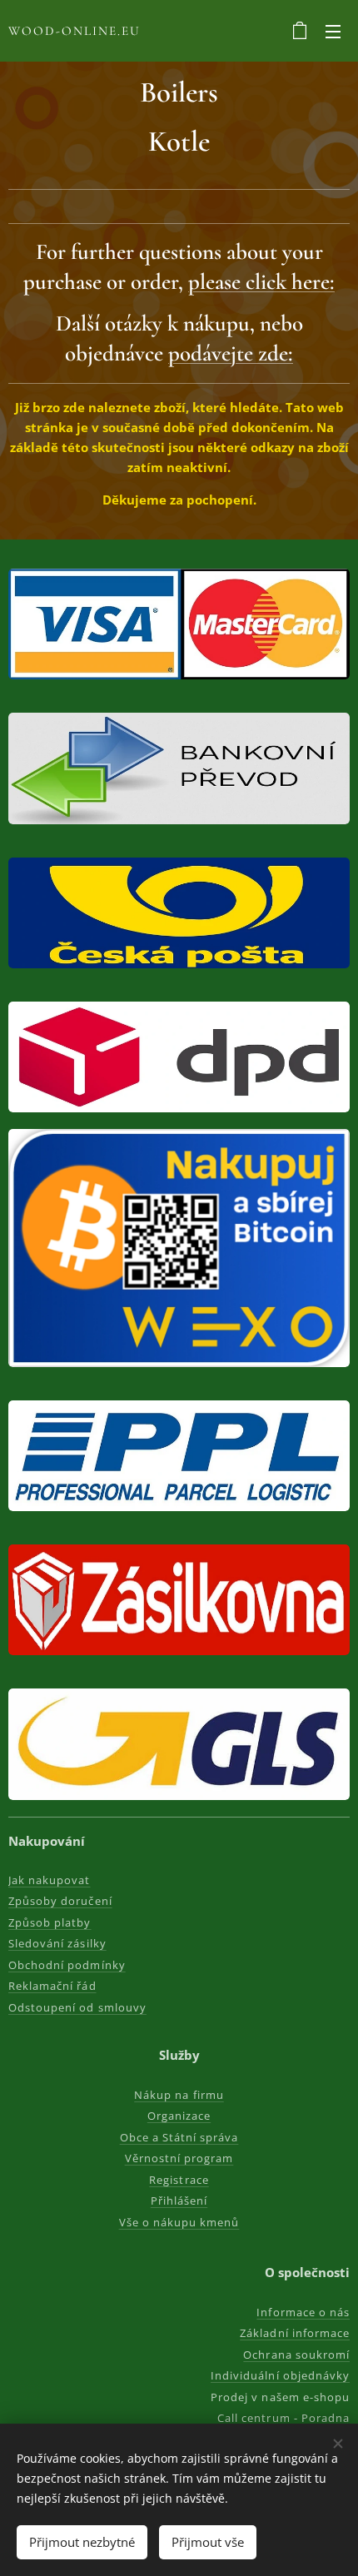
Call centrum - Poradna (283, 2418)
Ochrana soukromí (296, 2355)
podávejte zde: (231, 353)
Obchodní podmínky (67, 1965)
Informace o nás (303, 2312)
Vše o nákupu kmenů (179, 2222)
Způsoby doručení (60, 1901)
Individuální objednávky (280, 2375)
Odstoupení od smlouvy (77, 2007)
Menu (333, 31)
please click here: (261, 282)
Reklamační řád (52, 1986)
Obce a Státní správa (179, 2137)
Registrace (179, 2180)
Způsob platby (50, 1922)
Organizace (179, 2116)
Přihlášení (179, 2201)
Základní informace (295, 2333)
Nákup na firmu (179, 2095)
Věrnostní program (179, 2158)
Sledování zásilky (57, 1943)
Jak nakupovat (50, 1880)
